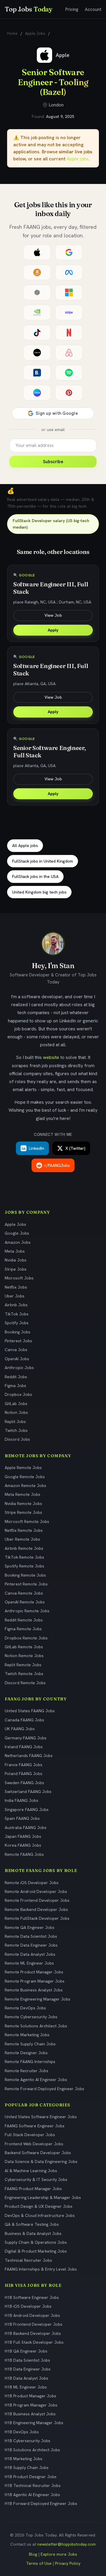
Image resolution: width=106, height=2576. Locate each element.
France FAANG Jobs (24, 1765)
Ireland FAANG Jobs (24, 1747)
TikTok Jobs (17, 1314)
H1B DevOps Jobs (22, 2432)
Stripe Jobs (16, 1269)
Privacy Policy (68, 2563)
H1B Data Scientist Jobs (27, 2360)
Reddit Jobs (16, 1377)
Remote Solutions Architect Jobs (36, 2026)
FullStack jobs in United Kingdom (43, 861)
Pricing (72, 9)
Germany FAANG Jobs (26, 1738)
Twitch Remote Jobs (24, 1674)
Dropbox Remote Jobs (26, 1638)
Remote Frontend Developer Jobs (37, 1900)
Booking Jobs (18, 1332)
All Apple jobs (25, 845)
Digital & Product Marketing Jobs (36, 2251)
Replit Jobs (15, 1422)
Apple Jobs (35, 33)
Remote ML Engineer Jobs (29, 1963)
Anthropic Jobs (19, 1368)
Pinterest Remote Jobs (26, 1584)
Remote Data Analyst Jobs (30, 1954)
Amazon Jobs (18, 1242)
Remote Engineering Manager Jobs (38, 1999)
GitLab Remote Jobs (24, 1647)
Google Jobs (17, 1233)
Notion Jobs (16, 1412)
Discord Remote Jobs (25, 1683)
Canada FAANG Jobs (24, 1720)
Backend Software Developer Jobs (38, 2153)
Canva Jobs (16, 1350)
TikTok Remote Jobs (24, 1557)
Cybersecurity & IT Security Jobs (36, 2179)
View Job (53, 615)
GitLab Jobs (16, 1404)
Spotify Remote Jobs (24, 1566)
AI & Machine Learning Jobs (31, 2171)
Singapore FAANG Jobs (27, 1810)
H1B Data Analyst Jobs (26, 2378)
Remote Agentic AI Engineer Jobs (36, 2080)
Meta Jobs (15, 1251)
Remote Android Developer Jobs (36, 1891)
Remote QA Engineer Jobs (30, 1927)
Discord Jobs (17, 1439)
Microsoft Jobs (19, 1278)
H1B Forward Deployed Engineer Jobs (41, 2503)
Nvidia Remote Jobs (23, 1504)
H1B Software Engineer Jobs (32, 2297)
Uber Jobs (15, 1296)
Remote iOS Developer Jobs (32, 1883)
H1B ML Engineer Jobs (26, 2387)
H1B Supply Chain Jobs (27, 2468)
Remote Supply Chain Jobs (30, 2044)
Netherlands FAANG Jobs (29, 1756)
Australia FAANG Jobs (26, 1827)
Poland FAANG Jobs (24, 1774)
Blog (33, 2554)
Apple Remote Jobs (23, 1468)
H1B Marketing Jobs (24, 2459)
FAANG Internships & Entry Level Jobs (41, 2269)
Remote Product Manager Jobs (34, 1972)
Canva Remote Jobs (24, 1593)
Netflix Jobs (16, 1287)
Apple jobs (78, 159)
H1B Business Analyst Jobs (30, 2414)
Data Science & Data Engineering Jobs (41, 2162)
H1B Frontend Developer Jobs (34, 2324)
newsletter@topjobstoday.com (67, 2544)
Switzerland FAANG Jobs (28, 1792)
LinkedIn (37, 1148)
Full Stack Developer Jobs (30, 2135)
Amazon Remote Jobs (25, 1486)
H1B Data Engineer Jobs (28, 2369)
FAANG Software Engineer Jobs (35, 2126)
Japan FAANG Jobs (23, 1836)
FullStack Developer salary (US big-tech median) (51, 524)
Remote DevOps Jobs (25, 2008)
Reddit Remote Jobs (24, 1620)
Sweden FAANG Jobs (24, 1783)
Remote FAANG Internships (30, 2062)
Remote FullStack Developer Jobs (37, 1918)
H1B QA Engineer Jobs (26, 2351)
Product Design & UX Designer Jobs (39, 2206)
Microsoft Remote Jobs (27, 1521)
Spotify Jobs (17, 1323)
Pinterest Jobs (18, 1341)
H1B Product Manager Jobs (30, 2396)
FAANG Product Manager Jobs (33, 2189)
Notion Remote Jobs (24, 1656)
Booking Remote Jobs (25, 1575)
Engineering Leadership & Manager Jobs (43, 2197)
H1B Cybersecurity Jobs (28, 2441)
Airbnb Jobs (16, 1305)
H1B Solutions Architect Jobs (32, 2450)
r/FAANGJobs (57, 1165)
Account (93, 9)
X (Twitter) (75, 1148)
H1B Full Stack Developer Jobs (34, 2342)
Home (12, 33)
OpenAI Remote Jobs (25, 1602)
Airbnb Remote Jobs (24, 1548)
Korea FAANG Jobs (23, 1845)
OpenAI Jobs (17, 1359)
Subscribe (53, 462)
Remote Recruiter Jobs (26, 2071)
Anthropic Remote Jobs (27, 1611)
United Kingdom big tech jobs (39, 892)
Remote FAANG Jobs (24, 1854)
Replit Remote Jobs (23, 1665)
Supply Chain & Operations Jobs (36, 2242)
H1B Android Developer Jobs (32, 2315)
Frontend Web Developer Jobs (34, 2144)
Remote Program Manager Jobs (35, 1981)
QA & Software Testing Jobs (32, 2224)
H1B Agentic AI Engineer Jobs (32, 2495)
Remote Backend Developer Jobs (36, 1909)
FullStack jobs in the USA (35, 876)
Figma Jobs (15, 1386)
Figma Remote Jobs (23, 1629)
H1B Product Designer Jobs (31, 2477)
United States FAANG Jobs (30, 1711)
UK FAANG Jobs (20, 1729)
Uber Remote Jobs (22, 1539)
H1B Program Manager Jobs (31, 2405)
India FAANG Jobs (21, 1800)
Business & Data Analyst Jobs (33, 2233)
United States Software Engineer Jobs (41, 2117)
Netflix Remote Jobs (24, 1530)
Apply (53, 630)
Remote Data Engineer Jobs (31, 1945)
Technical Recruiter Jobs (28, 2260)
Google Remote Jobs (25, 1477)
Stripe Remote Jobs (23, 1512)
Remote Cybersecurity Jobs (31, 2017)
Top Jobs (29, 9)
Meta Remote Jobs (23, 1494)
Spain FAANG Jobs (22, 1818)
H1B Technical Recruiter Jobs (33, 2485)
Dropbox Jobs (18, 1394)
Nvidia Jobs (16, 1260)
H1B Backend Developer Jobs (33, 2333)
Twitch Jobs (16, 1430)
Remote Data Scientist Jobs (31, 1936)
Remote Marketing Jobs (27, 2035)
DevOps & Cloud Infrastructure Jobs (40, 2215)
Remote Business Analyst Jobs (34, 1990)
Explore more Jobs (59, 2554)
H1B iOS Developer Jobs (28, 2306)
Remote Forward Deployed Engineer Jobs (44, 2089)
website (51, 1057)
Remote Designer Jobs (26, 2053)
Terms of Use (39, 2563)
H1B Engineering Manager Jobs (34, 2423)
